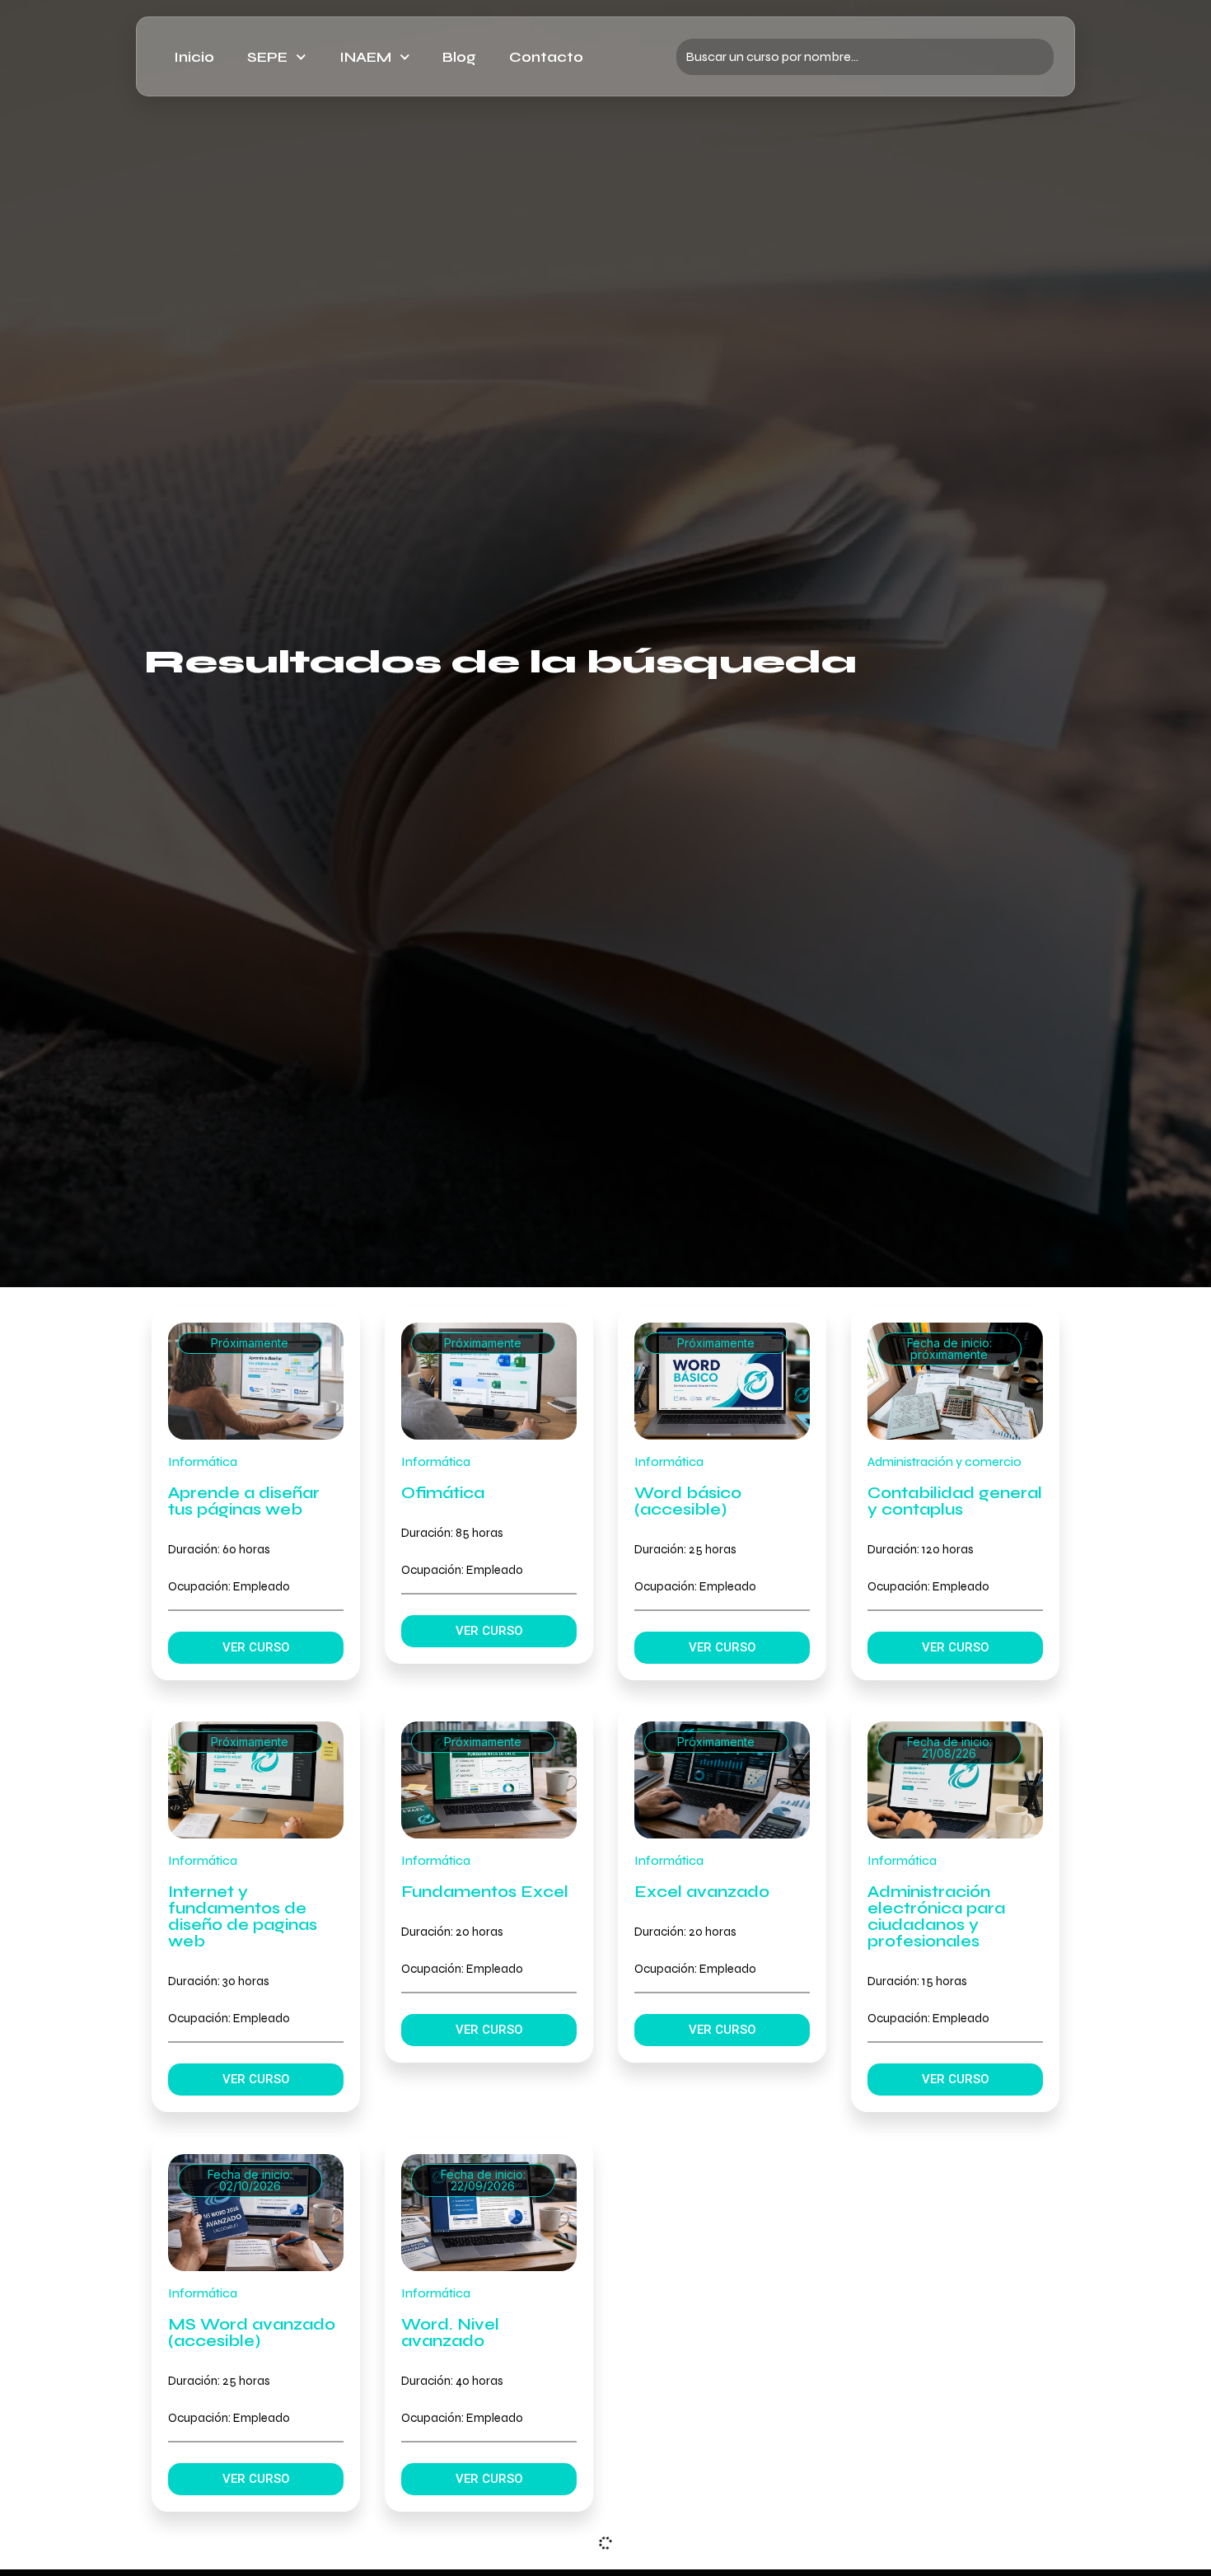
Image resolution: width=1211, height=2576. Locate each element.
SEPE (267, 57)
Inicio (194, 57)
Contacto (546, 57)
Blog (459, 57)
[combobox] (865, 57)
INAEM (365, 57)
